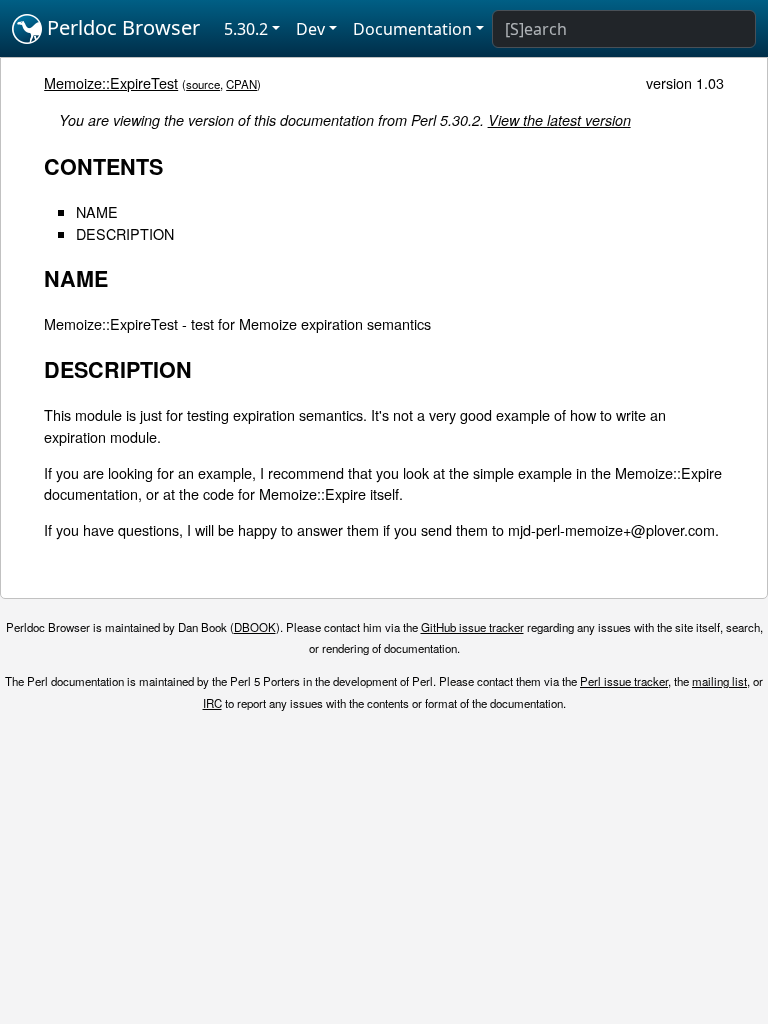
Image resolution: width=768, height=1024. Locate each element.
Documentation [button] (412, 29)
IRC (212, 703)
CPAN (241, 84)
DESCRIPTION (125, 233)
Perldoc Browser (121, 27)
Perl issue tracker (624, 681)
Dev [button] (310, 29)
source (203, 84)
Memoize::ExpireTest (111, 82)
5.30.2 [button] (246, 29)
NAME (97, 211)
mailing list (719, 681)
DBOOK (255, 627)
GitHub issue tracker (472, 627)
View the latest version (559, 120)
